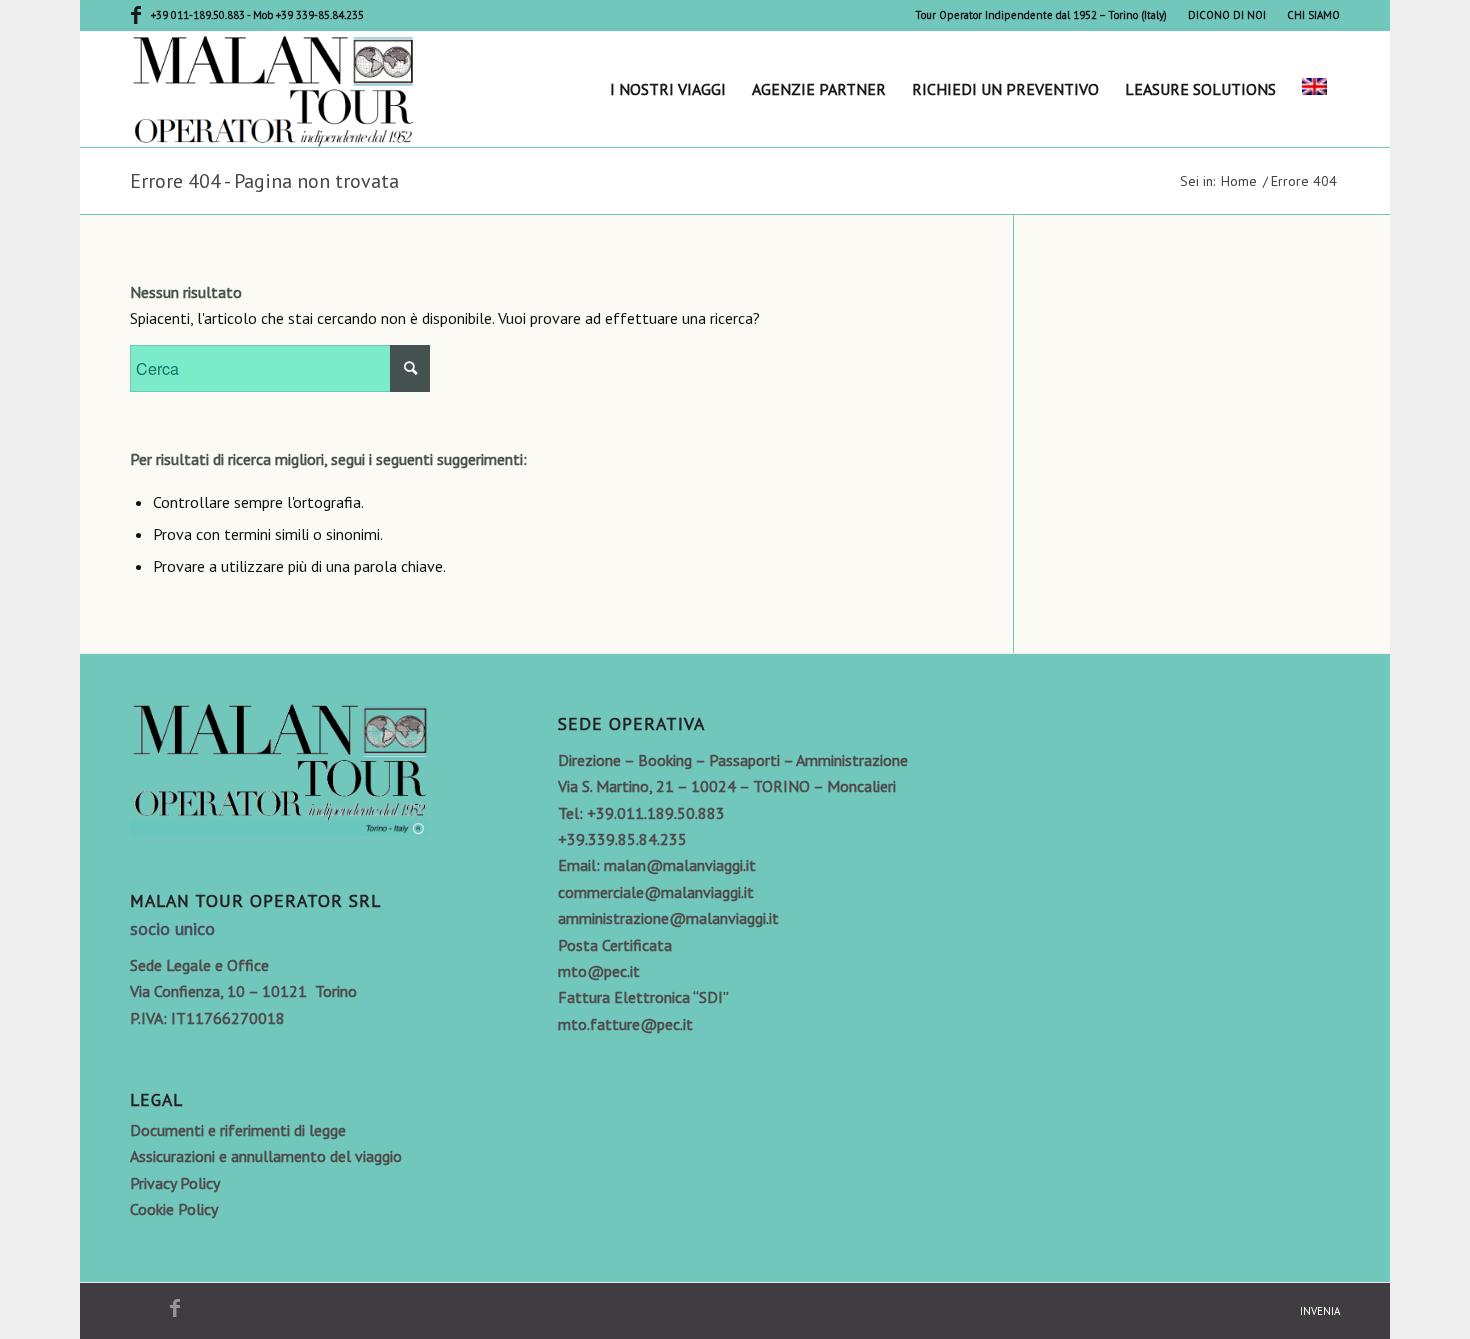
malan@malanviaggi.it (680, 865)
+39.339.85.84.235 (622, 839)
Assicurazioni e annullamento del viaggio (266, 1156)
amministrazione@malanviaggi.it (668, 918)
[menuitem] (1041, 15)
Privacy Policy (175, 1183)
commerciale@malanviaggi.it (656, 892)
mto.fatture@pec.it (625, 1024)
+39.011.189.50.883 (656, 813)
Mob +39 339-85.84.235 (308, 15)
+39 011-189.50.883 (199, 15)
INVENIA (1320, 1311)
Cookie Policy (174, 1209)
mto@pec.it (599, 971)
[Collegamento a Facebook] (136, 15)
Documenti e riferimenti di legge (238, 1130)
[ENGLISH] (1314, 89)
